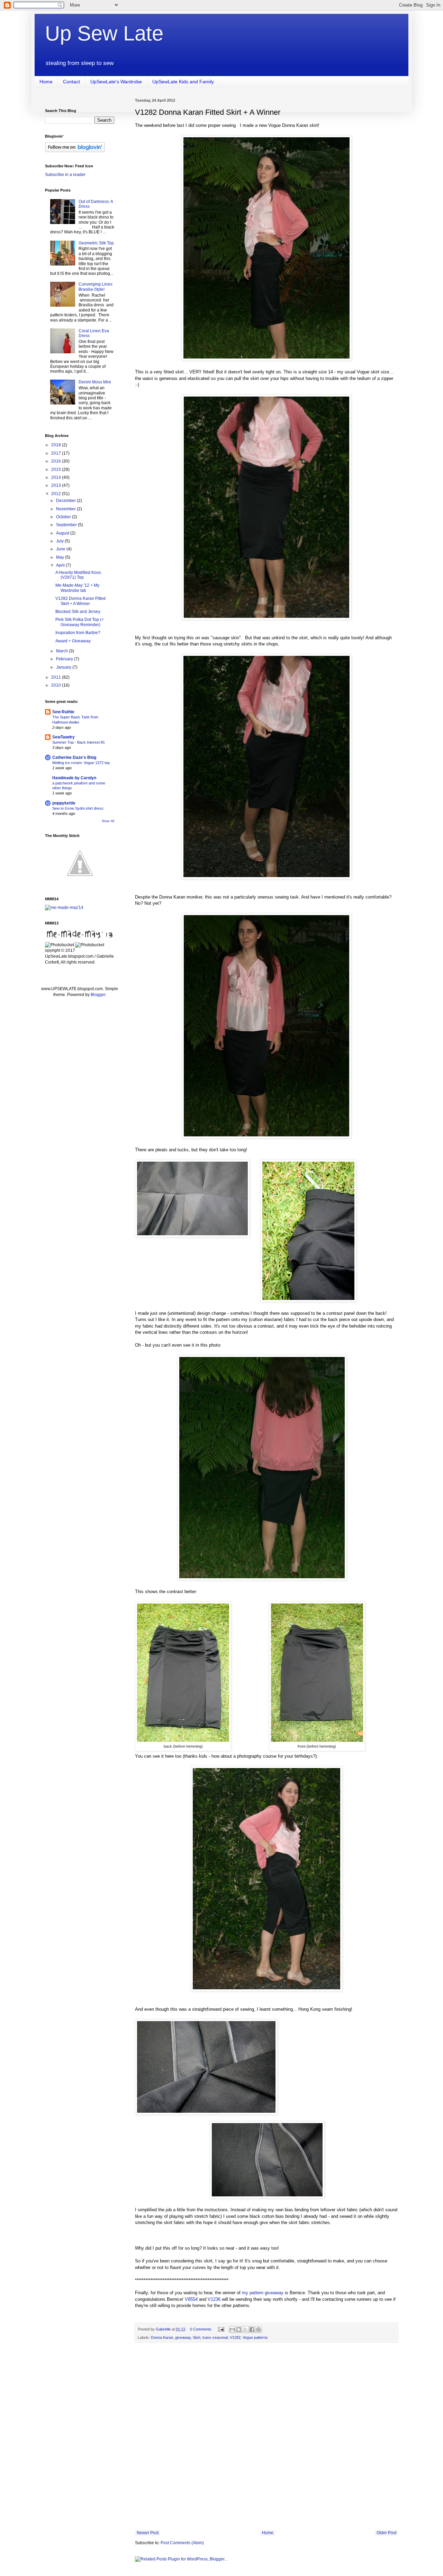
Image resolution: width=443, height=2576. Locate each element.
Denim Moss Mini (95, 382)
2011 (57, 677)
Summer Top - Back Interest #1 (79, 742)
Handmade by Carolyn (74, 778)
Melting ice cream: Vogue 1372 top (81, 763)
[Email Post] (221, 2329)
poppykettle (64, 803)
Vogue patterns (255, 2337)
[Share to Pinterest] (259, 2329)
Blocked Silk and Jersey (78, 612)
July (60, 541)
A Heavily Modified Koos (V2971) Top (78, 575)
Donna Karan (162, 2337)
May (61, 557)
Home (46, 82)
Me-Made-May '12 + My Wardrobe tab (77, 588)
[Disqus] (266, 2438)
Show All (108, 821)
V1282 (235, 2337)
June (61, 549)
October (64, 517)
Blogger (98, 995)
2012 (57, 494)
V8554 (191, 2299)
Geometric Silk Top (96, 243)
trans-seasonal (215, 2337)
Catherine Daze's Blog (74, 757)
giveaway (183, 2337)
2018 (57, 445)
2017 (57, 453)
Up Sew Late (104, 33)
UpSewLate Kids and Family (183, 82)
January (64, 667)
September (67, 525)
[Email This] (232, 2329)
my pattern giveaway (263, 2293)
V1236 (214, 2299)
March (62, 651)
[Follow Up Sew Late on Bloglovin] (75, 151)
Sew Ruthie (63, 712)
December (66, 501)
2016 (57, 461)
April (61, 565)
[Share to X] (245, 2329)
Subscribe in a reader (65, 175)
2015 (57, 469)
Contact (71, 82)
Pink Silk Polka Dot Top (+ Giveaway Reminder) (80, 622)
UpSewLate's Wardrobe (116, 82)
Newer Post (148, 2533)
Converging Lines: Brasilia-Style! (96, 287)
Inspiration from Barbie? (78, 633)
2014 (57, 477)
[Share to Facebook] (252, 2329)
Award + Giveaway (73, 641)
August (63, 533)
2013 (57, 485)
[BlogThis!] (239, 2329)
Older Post (386, 2533)
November (66, 509)
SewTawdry (64, 737)
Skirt (197, 2337)
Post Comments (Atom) (182, 2543)
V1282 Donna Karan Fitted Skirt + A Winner (80, 601)
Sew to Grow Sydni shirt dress (78, 808)
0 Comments (201, 2329)
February (65, 659)
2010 (57, 685)
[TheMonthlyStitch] (80, 883)
